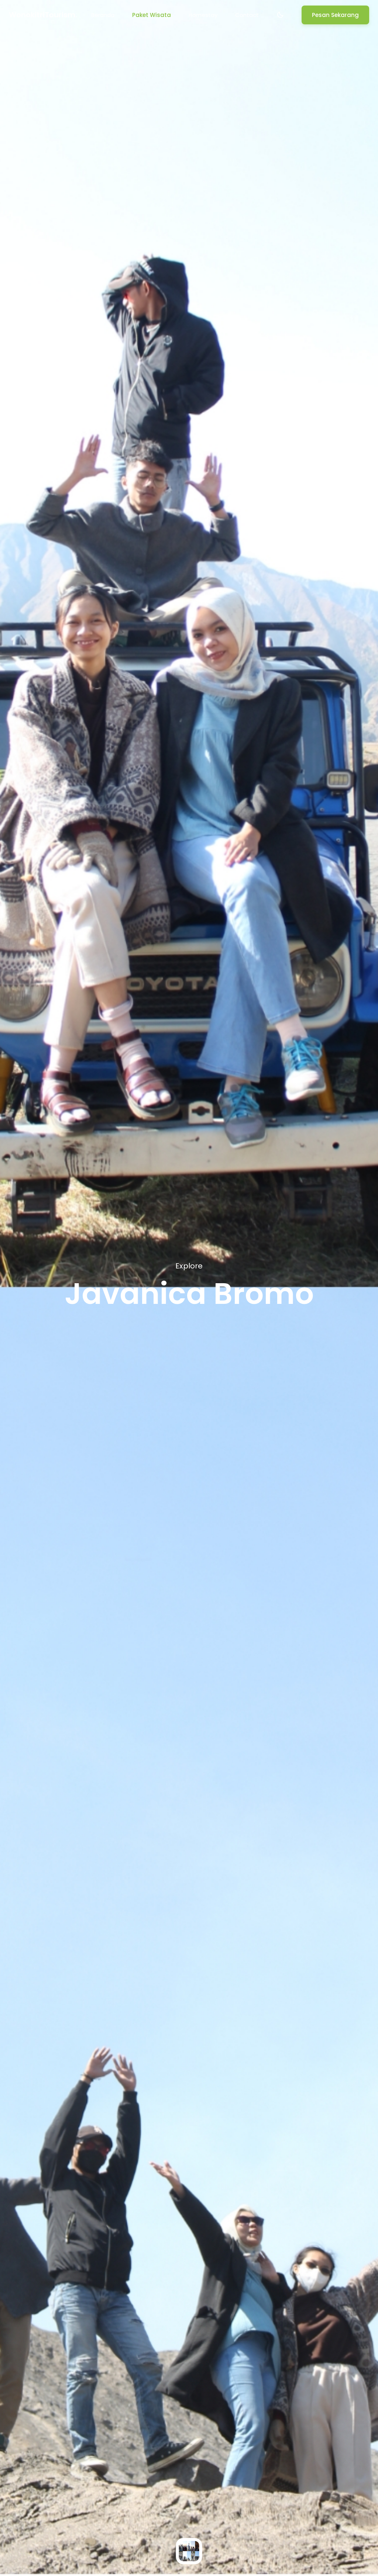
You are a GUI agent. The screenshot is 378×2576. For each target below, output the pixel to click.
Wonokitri (43, 15)
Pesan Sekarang (335, 15)
